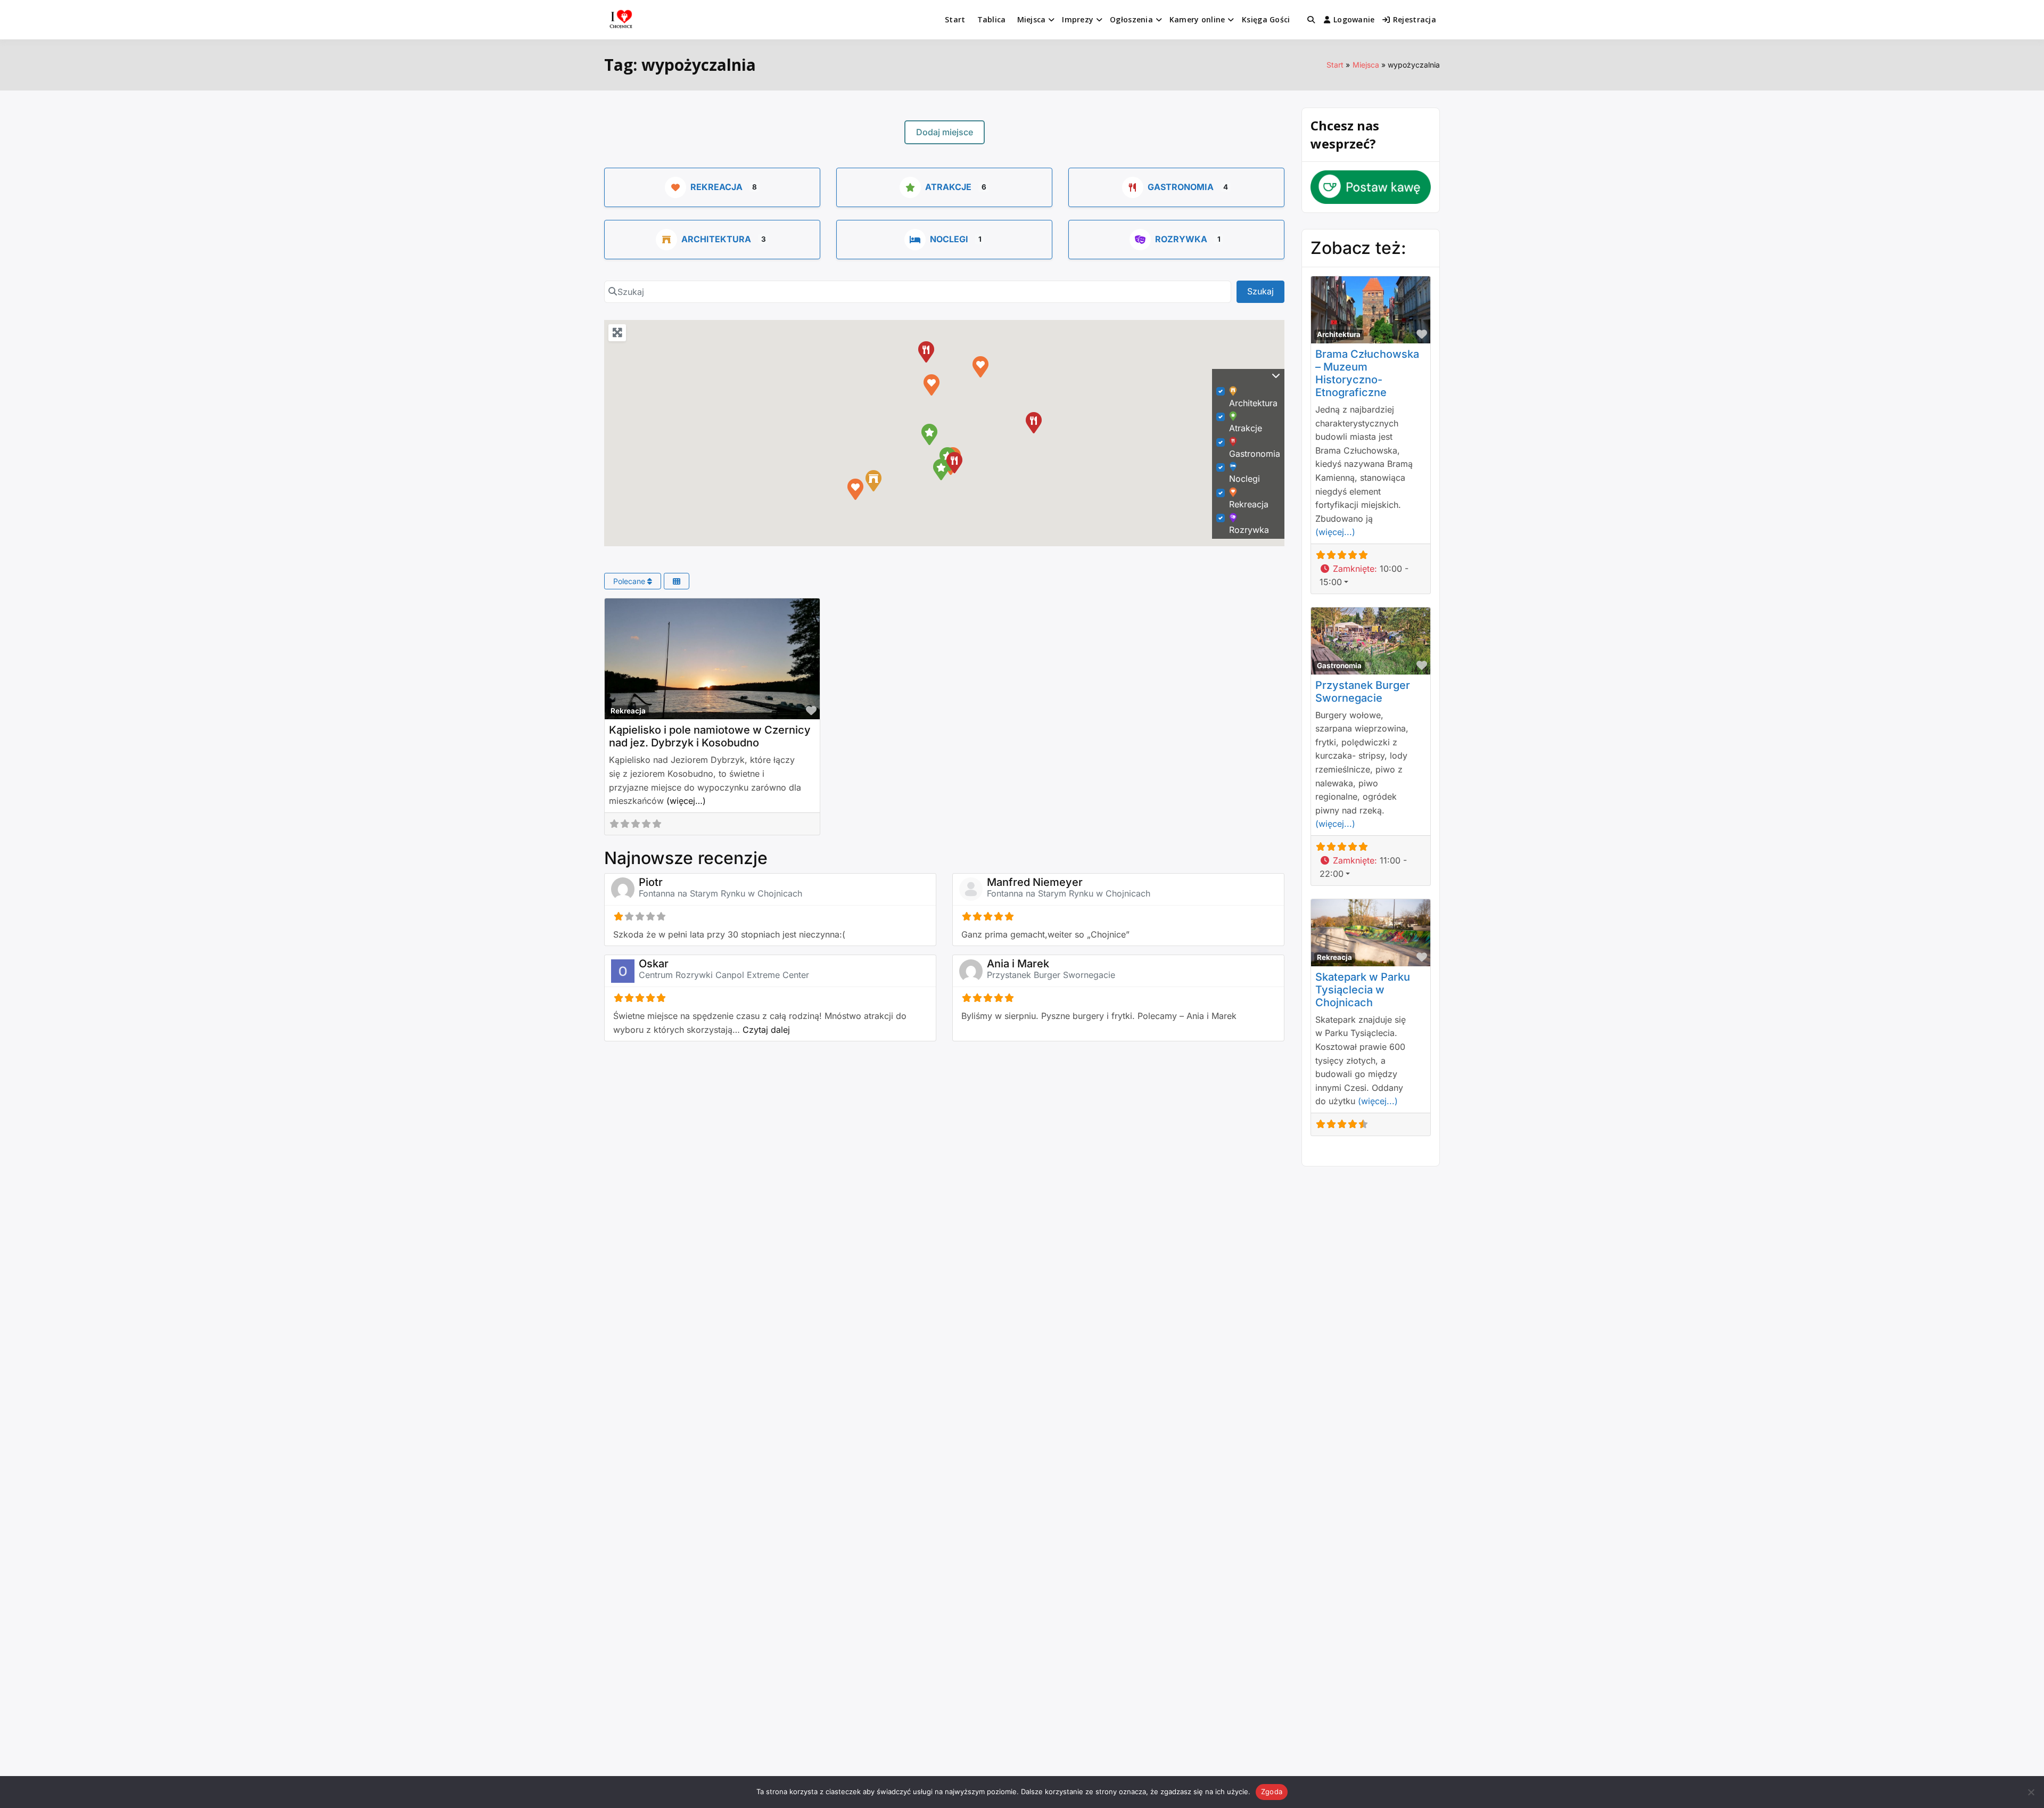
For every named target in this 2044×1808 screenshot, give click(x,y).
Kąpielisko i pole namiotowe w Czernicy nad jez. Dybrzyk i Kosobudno (710, 736)
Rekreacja (716, 187)
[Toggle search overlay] (1311, 20)
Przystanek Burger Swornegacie (1051, 975)
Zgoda (1272, 1791)
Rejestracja (1415, 19)
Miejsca (1032, 19)
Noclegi (949, 239)
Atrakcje (948, 187)
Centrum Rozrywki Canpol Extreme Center (724, 975)
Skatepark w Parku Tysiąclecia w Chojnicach (1363, 990)
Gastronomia (1181, 187)
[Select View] (677, 581)
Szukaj (1266, 291)
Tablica (992, 19)
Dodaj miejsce (945, 132)
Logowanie (1354, 19)
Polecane (630, 581)
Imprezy (1078, 19)
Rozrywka (1181, 239)
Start (955, 19)
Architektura (716, 239)
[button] (855, 489)
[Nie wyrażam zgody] (2031, 1792)
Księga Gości (1266, 19)
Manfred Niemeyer (1035, 882)
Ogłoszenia (1131, 19)
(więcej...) (1335, 532)
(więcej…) (686, 801)
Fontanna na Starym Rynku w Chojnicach (720, 893)
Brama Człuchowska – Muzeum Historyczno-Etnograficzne (1367, 373)
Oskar (654, 964)
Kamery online (1197, 19)
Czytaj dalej (766, 1030)
